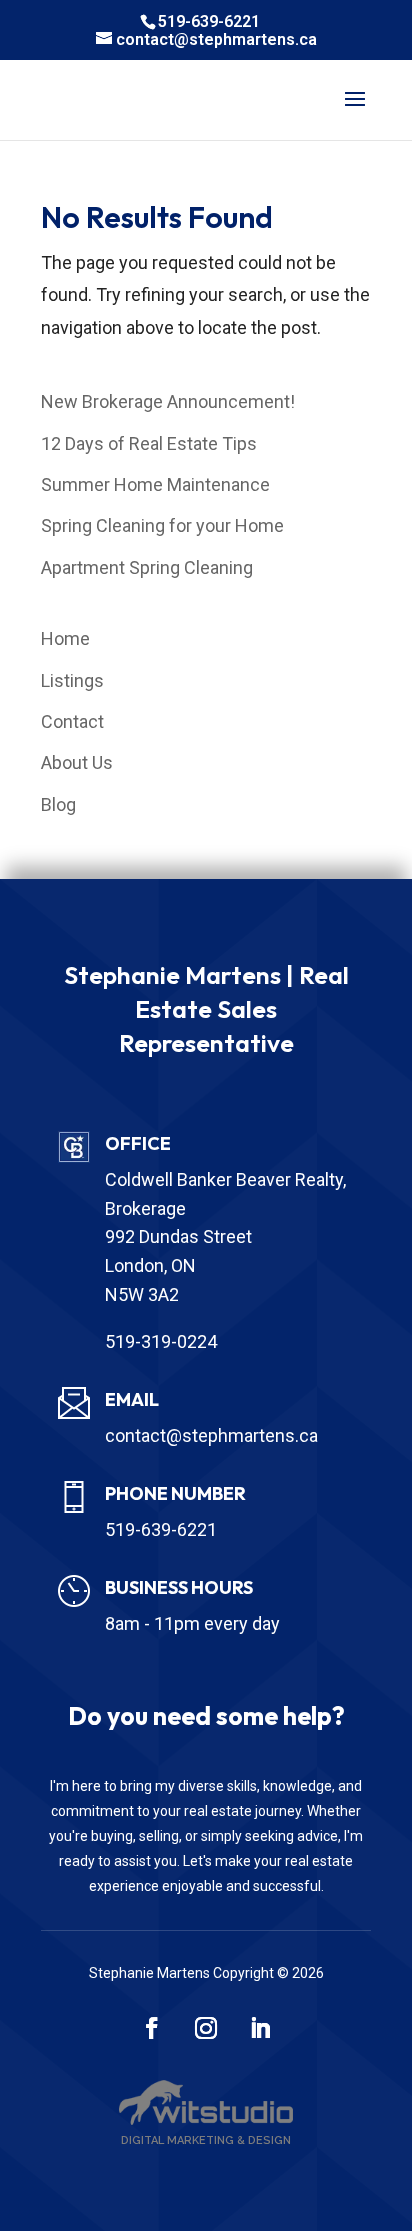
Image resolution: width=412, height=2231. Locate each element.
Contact (72, 721)
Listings (72, 680)
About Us (77, 762)
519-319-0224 (161, 1341)
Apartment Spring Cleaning (147, 567)
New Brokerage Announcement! (168, 401)
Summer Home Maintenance (155, 484)
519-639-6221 (209, 21)
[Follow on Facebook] (152, 2028)
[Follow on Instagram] (206, 2028)
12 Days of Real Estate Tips (149, 443)
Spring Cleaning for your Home (162, 525)
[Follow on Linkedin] (260, 2028)
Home (65, 638)
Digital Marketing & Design (206, 2140)
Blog (58, 804)
